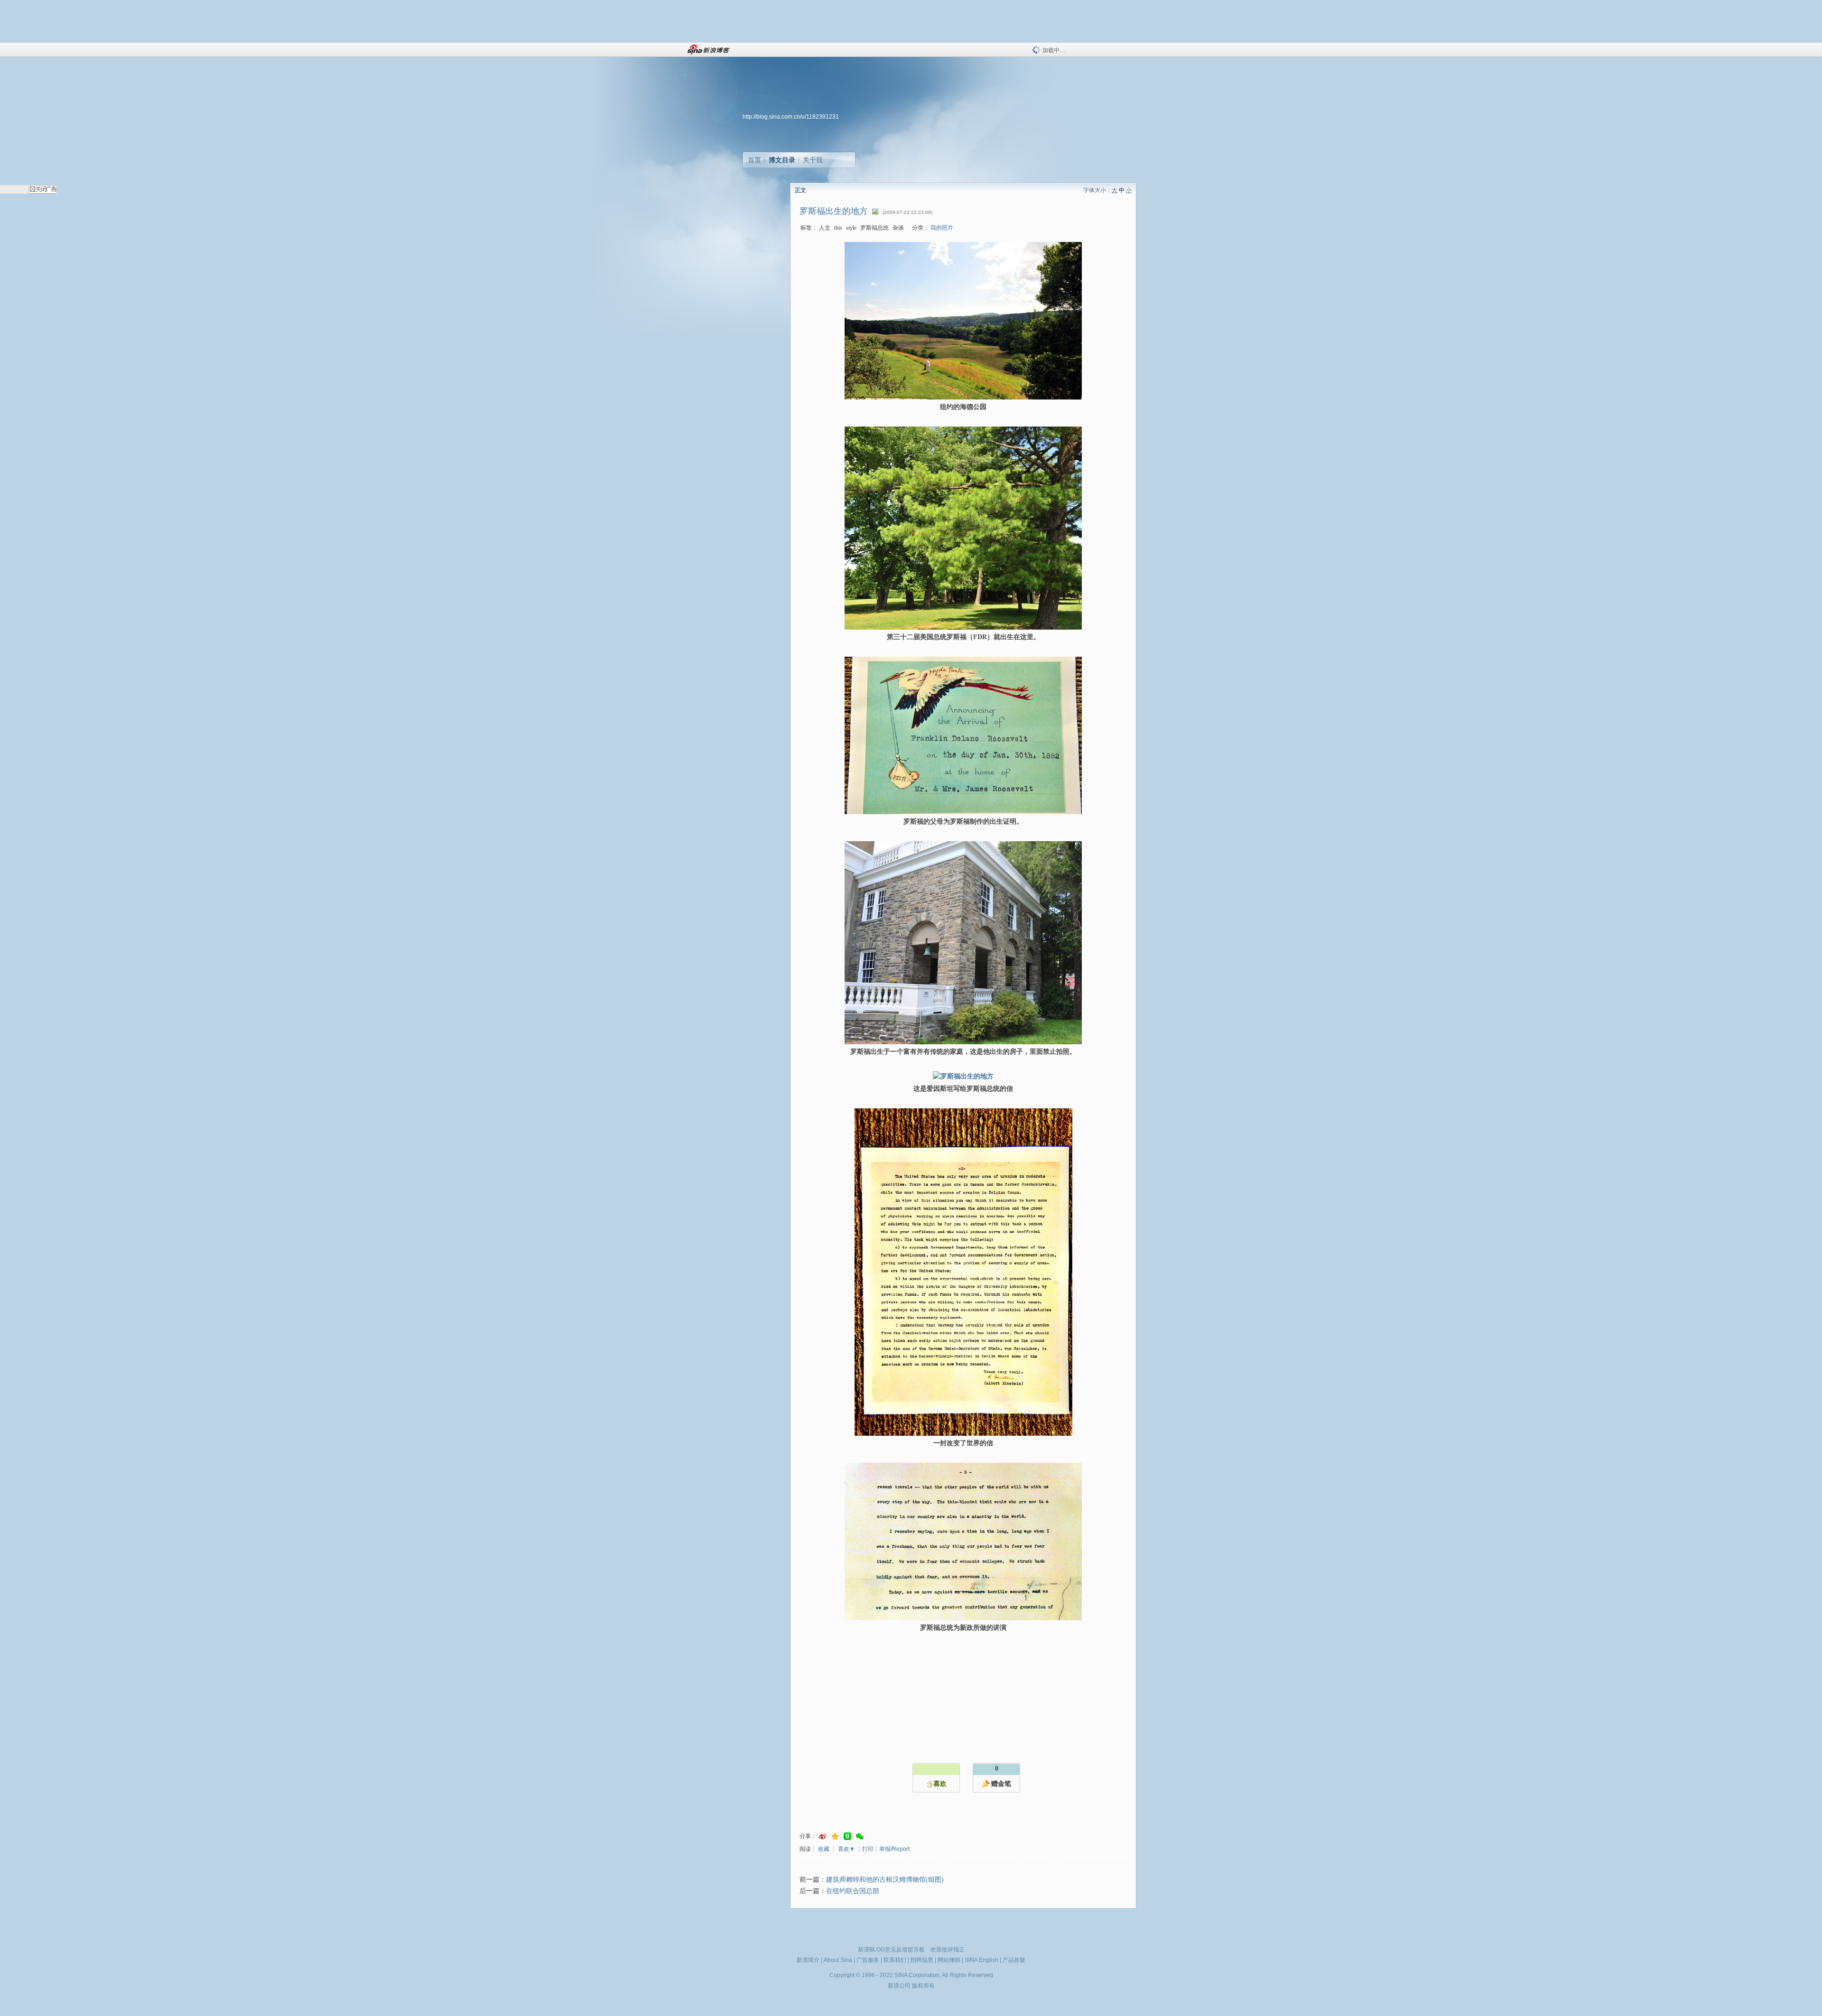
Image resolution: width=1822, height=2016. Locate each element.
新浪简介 (808, 1960)
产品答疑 (1014, 1960)
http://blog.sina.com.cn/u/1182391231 (791, 117)
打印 (868, 1849)
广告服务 (868, 1960)
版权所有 (923, 1986)
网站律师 (949, 1960)
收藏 (824, 1849)
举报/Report (894, 1849)
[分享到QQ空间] (835, 1836)
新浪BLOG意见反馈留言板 (891, 1950)
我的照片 (942, 228)
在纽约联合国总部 (853, 1891)
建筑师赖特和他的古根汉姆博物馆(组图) (885, 1880)
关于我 (813, 160)
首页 (754, 160)
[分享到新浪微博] (823, 1836)
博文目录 (782, 160)
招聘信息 (922, 1960)
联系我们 (895, 1960)
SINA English (981, 1960)
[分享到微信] (860, 1836)
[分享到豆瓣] (847, 1836)
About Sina (838, 1960)
